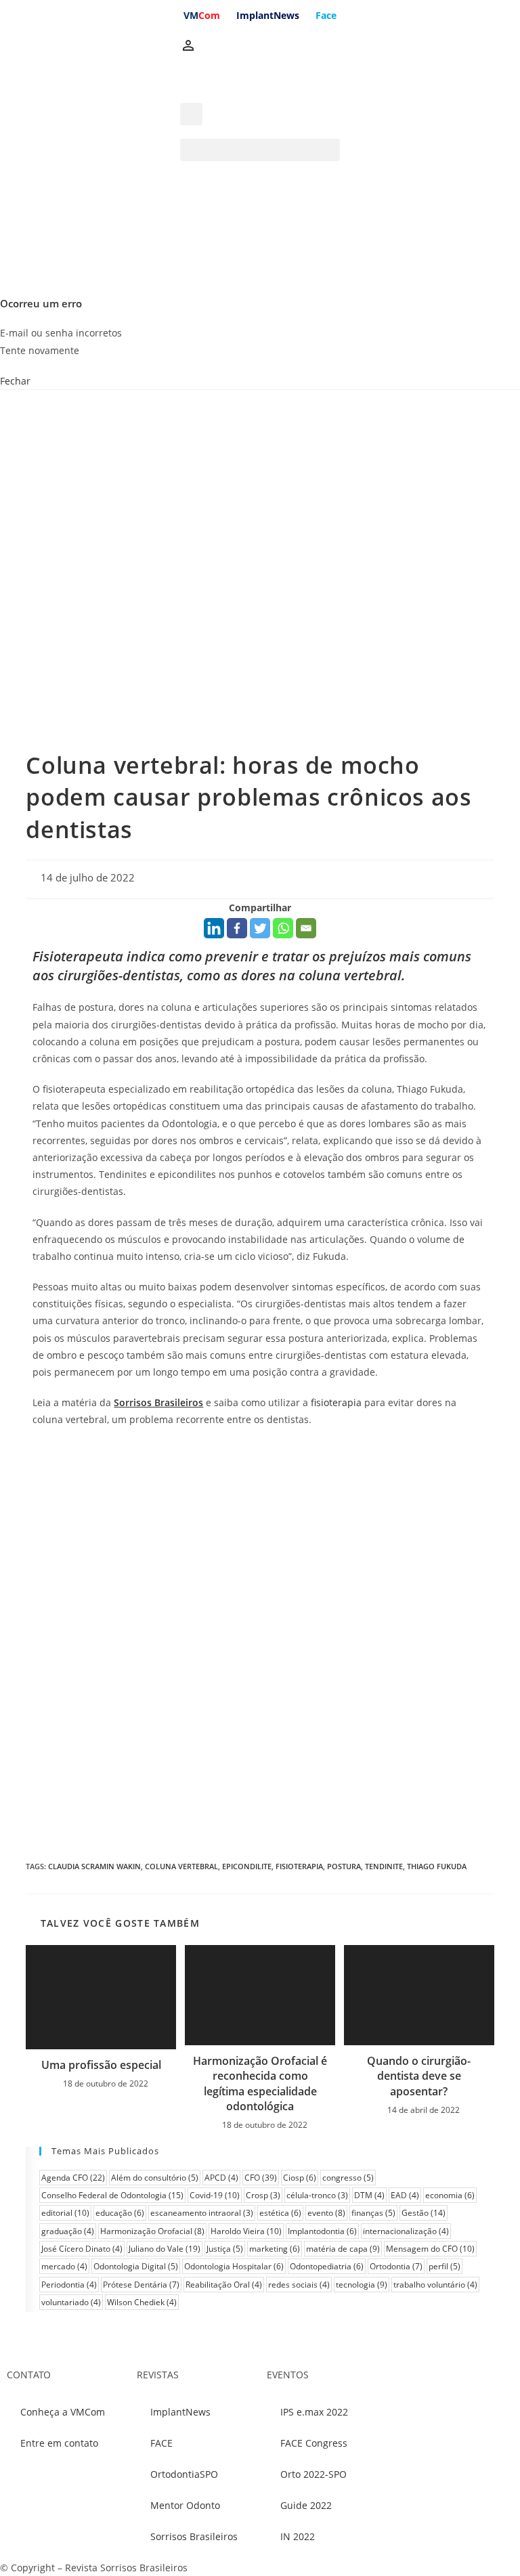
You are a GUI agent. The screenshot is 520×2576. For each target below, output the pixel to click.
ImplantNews (268, 15)
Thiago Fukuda (437, 1866)
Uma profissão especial (101, 2065)
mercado (64, 2266)
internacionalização (406, 2231)
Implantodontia (322, 2231)
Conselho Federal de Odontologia (112, 2195)
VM (202, 15)
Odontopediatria (327, 2266)
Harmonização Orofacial (152, 2231)
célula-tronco (317, 2195)
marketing (275, 2249)
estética (280, 2213)
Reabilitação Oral (224, 2285)
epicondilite (247, 1866)
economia (450, 2195)
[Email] (306, 928)
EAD (405, 2195)
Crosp (263, 2195)
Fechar (15, 381)
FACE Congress (314, 2443)
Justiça (225, 2249)
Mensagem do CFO (430, 2249)
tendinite (384, 1866)
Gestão (424, 2213)
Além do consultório (155, 2178)
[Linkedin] (214, 928)
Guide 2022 (306, 2505)
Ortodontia (396, 2266)
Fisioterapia (299, 1866)
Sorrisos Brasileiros (194, 2536)
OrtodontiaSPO (184, 2474)
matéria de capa (343, 2249)
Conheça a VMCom (63, 2412)
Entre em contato (59, 2443)
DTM (369, 2195)
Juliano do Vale (165, 2249)
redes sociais (299, 2285)
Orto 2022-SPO (313, 2474)
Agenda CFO (73, 2178)
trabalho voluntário (435, 2285)
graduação (68, 2231)
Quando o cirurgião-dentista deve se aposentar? (419, 2076)
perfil (445, 2266)
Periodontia (69, 2285)
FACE (161, 2443)
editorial (65, 2213)
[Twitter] (260, 928)
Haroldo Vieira (246, 2231)
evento (326, 2213)
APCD (221, 2178)
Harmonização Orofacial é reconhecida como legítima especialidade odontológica (260, 2083)
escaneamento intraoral (202, 2213)
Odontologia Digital (136, 2266)
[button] (260, 150)
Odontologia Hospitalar (234, 2266)
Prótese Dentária (141, 2285)
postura (344, 1866)
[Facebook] (237, 928)
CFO (261, 2178)
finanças (373, 2213)
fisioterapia (336, 1402)
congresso (348, 2178)
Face (326, 15)
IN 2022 (298, 2536)
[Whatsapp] (283, 928)
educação (120, 2213)
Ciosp (300, 2178)
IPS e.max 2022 (314, 2412)
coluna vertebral (181, 1866)
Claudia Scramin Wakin (94, 1866)
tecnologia (362, 2285)
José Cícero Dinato (82, 2249)
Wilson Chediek (142, 2302)
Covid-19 (215, 2195)
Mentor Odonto (185, 2505)
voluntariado (71, 2302)
